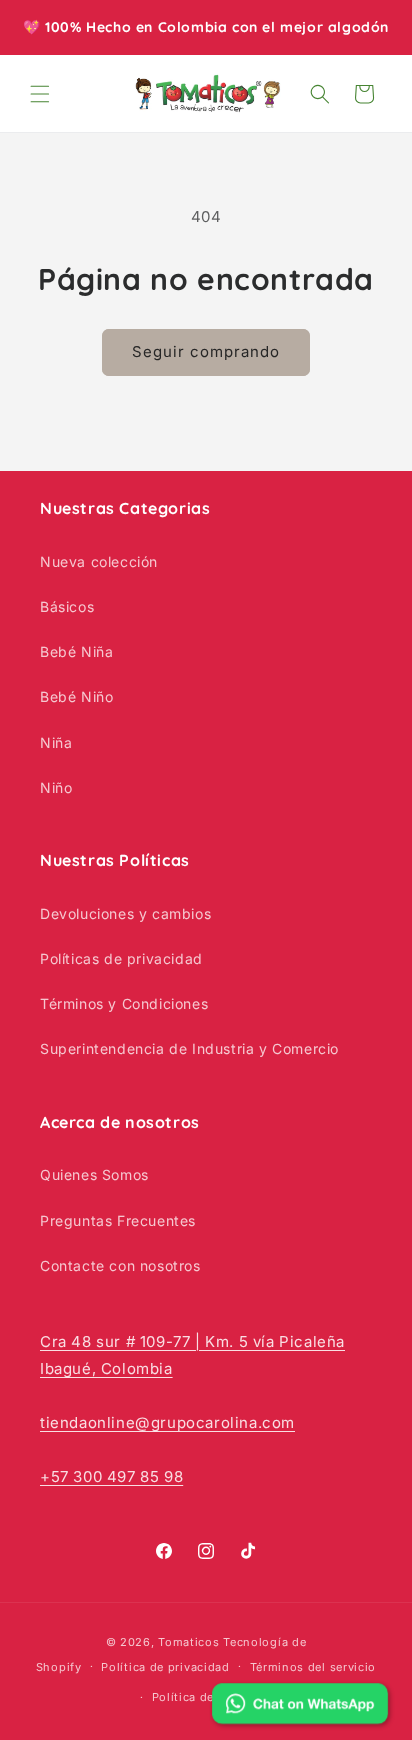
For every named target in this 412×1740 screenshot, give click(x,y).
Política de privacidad (165, 1667)
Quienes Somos (94, 1174)
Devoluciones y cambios (125, 913)
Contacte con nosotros (120, 1265)
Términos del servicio (313, 1667)
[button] (40, 94)
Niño (56, 787)
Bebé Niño (76, 696)
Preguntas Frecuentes (118, 1220)
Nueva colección (99, 561)
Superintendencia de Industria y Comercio (189, 1048)
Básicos (67, 606)
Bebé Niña (76, 651)
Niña (56, 742)
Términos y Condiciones (124, 1003)
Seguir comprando (206, 351)
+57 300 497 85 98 (111, 1476)
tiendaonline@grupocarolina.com (167, 1422)
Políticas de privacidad (121, 958)
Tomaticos (188, 1642)
